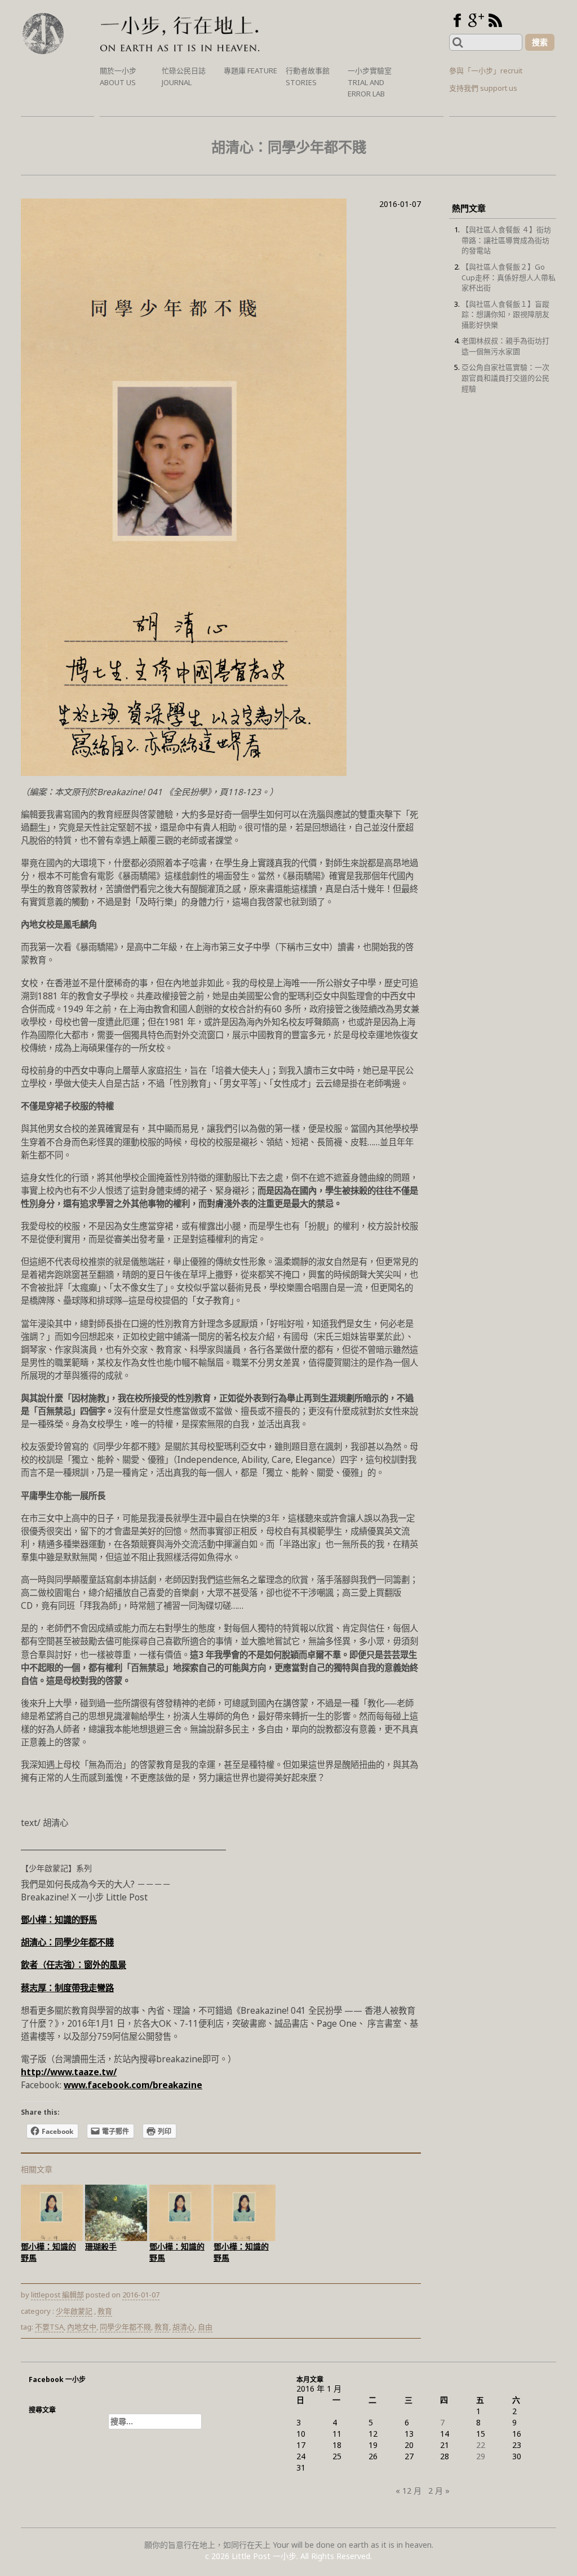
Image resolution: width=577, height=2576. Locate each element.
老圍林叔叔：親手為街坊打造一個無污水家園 (505, 346)
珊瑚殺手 (101, 2246)
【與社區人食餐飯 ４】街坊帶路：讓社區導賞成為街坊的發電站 (506, 240)
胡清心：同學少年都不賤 (67, 1942)
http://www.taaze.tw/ (69, 2072)
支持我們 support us (483, 88)
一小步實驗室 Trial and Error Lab (370, 82)
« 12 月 (409, 2491)
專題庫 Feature (250, 70)
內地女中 (82, 2327)
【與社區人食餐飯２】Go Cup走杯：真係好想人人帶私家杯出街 (509, 277)
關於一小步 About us (118, 76)
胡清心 (183, 2327)
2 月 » (439, 2491)
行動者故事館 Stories (308, 76)
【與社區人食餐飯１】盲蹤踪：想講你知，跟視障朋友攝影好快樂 (505, 314)
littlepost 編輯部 (57, 2295)
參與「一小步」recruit (486, 70)
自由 (205, 2327)
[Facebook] (457, 20)
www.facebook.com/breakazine (133, 2085)
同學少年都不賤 (125, 2327)
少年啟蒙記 (74, 2311)
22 (481, 2445)
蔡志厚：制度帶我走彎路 (67, 1988)
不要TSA (49, 2327)
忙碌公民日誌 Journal (184, 76)
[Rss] (495, 20)
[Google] (476, 20)
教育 (105, 2311)
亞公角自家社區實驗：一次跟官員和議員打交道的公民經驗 (505, 378)
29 (481, 2456)
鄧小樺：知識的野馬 (59, 1920)
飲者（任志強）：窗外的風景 (74, 1965)
